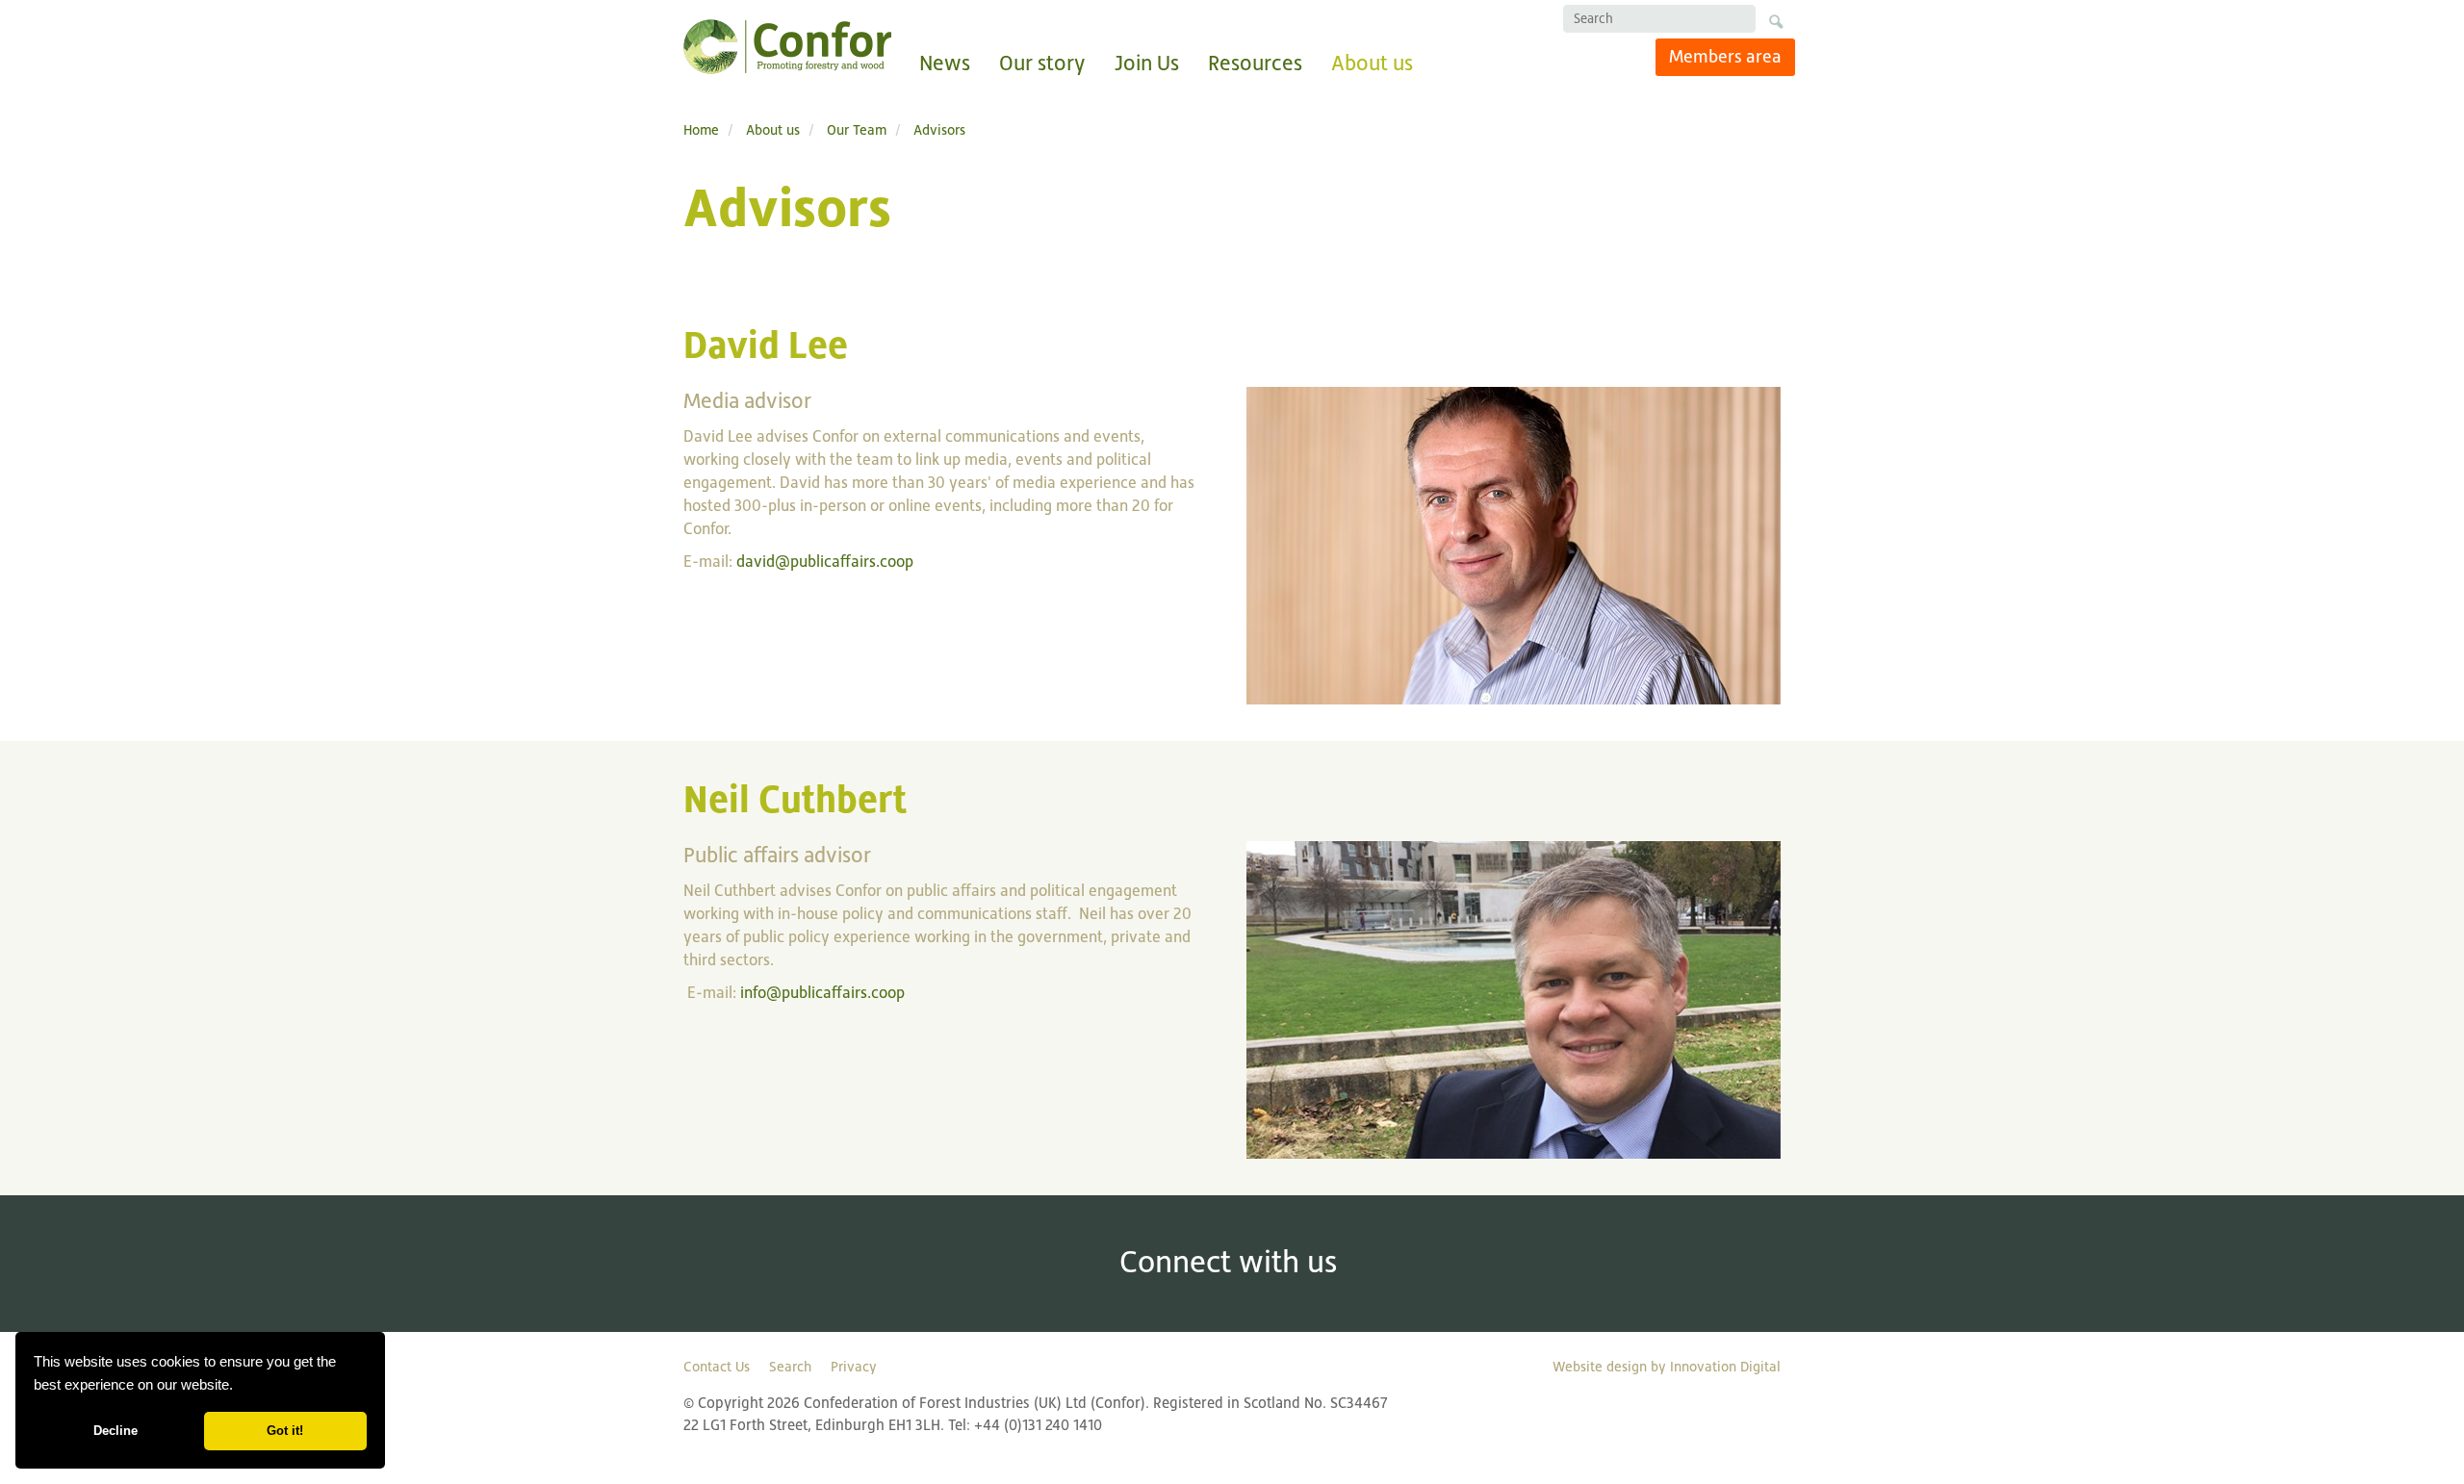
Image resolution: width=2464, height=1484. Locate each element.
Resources (1255, 63)
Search (790, 1366)
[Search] (1775, 25)
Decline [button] (115, 1431)
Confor (787, 47)
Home (701, 129)
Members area (1725, 56)
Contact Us (717, 1366)
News (945, 63)
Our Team (857, 129)
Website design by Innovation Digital (1667, 1366)
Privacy (854, 1366)
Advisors (939, 129)
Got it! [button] (285, 1431)
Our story (1042, 63)
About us (1372, 63)
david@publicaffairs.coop (825, 562)
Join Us (1147, 63)
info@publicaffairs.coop (822, 993)
